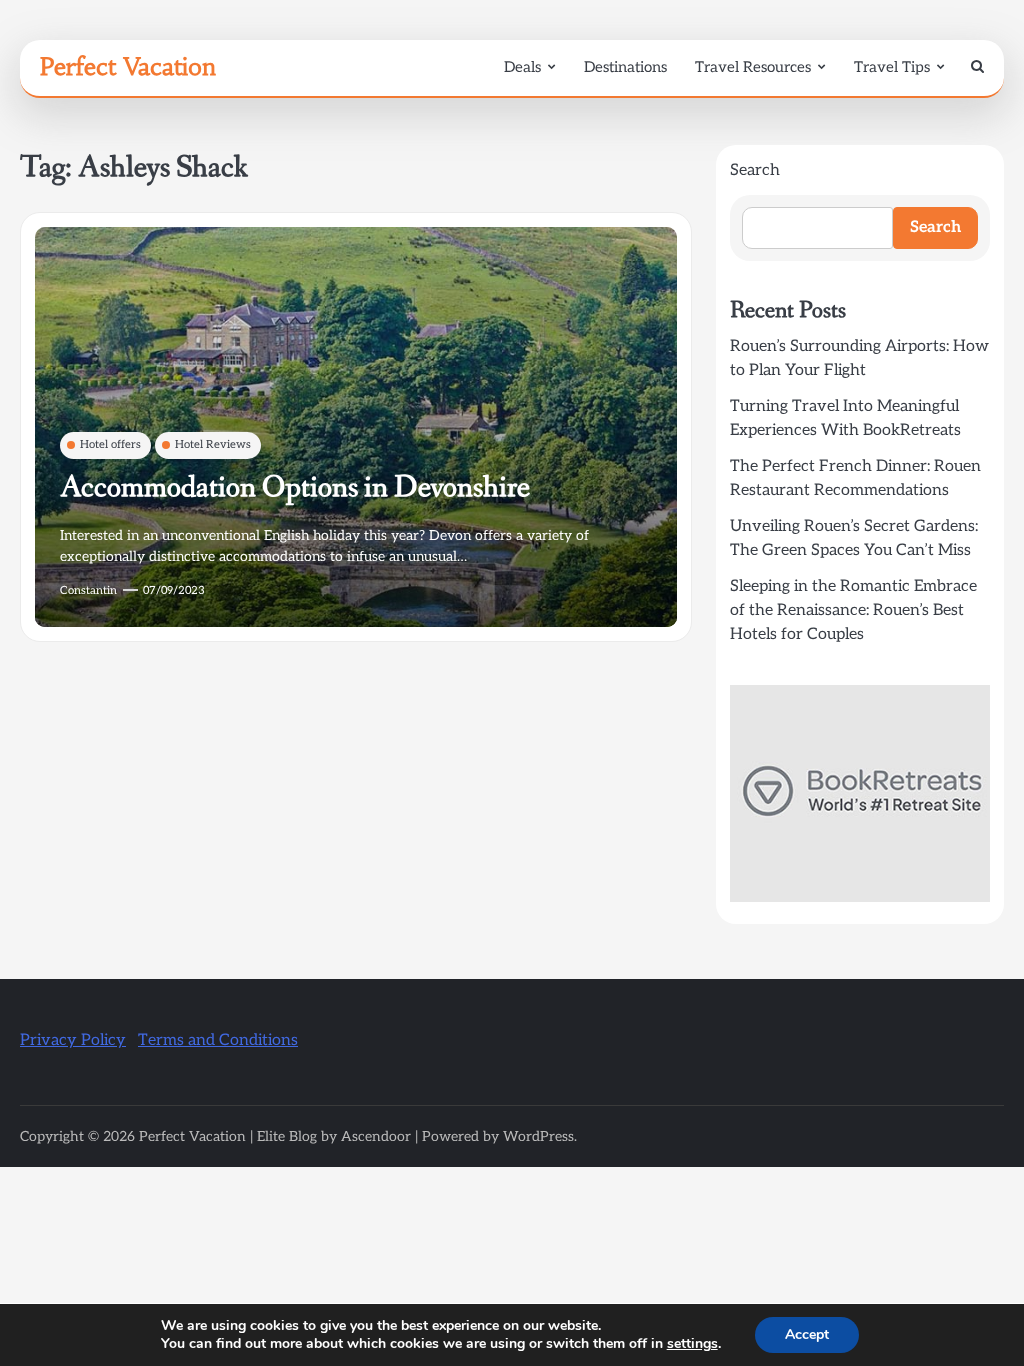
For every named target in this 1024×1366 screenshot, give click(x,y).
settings (692, 1344)
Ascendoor (376, 1136)
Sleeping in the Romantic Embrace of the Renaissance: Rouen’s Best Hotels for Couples (853, 610)
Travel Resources (753, 67)
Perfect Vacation (128, 67)
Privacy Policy (73, 1040)
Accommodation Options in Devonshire (295, 487)
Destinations (625, 67)
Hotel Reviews (213, 444)
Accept (807, 1334)
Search (755, 170)
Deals (522, 67)
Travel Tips (892, 67)
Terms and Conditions (218, 1040)
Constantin (88, 590)
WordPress (538, 1136)
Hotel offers (110, 444)
